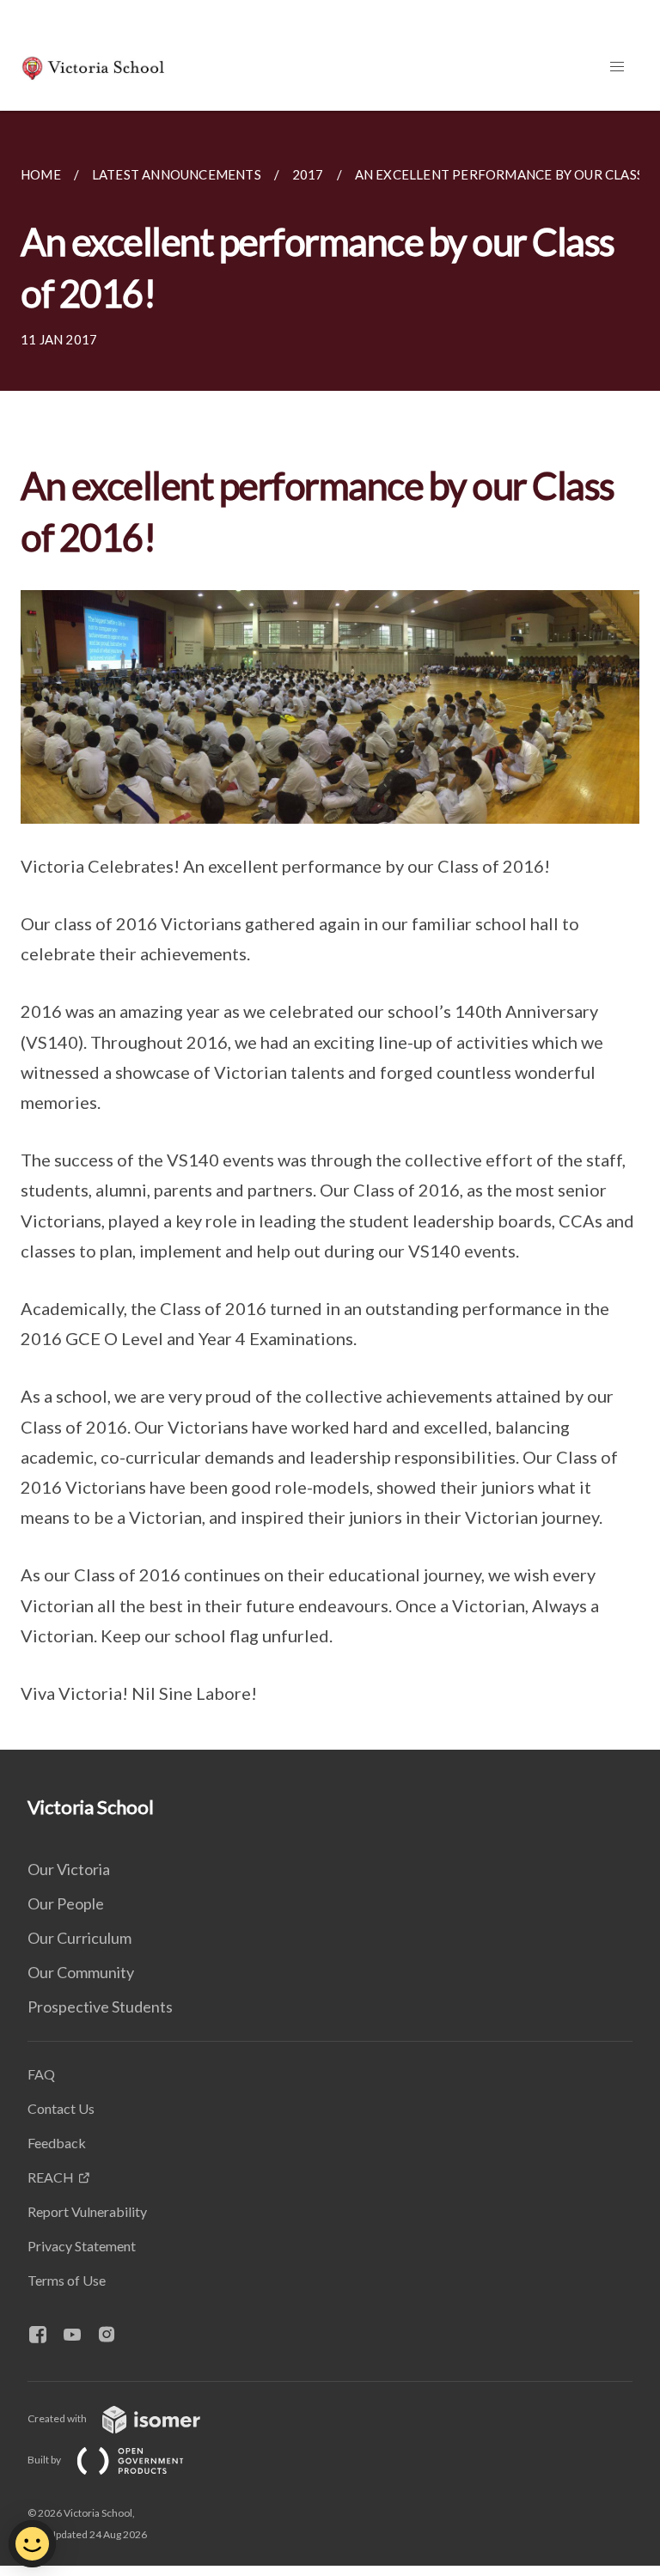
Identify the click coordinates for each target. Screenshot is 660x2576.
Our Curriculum (79, 1938)
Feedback (57, 2143)
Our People (66, 1903)
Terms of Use (67, 2280)
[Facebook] (45, 2335)
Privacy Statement (82, 2246)
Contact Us (61, 2108)
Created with (58, 2418)
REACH (51, 2177)
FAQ (41, 2074)
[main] (330, 930)
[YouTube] (79, 2335)
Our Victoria (69, 1869)
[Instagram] (113, 2335)
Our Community (81, 1972)
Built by (45, 2460)
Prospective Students (100, 2007)
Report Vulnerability (87, 2211)
